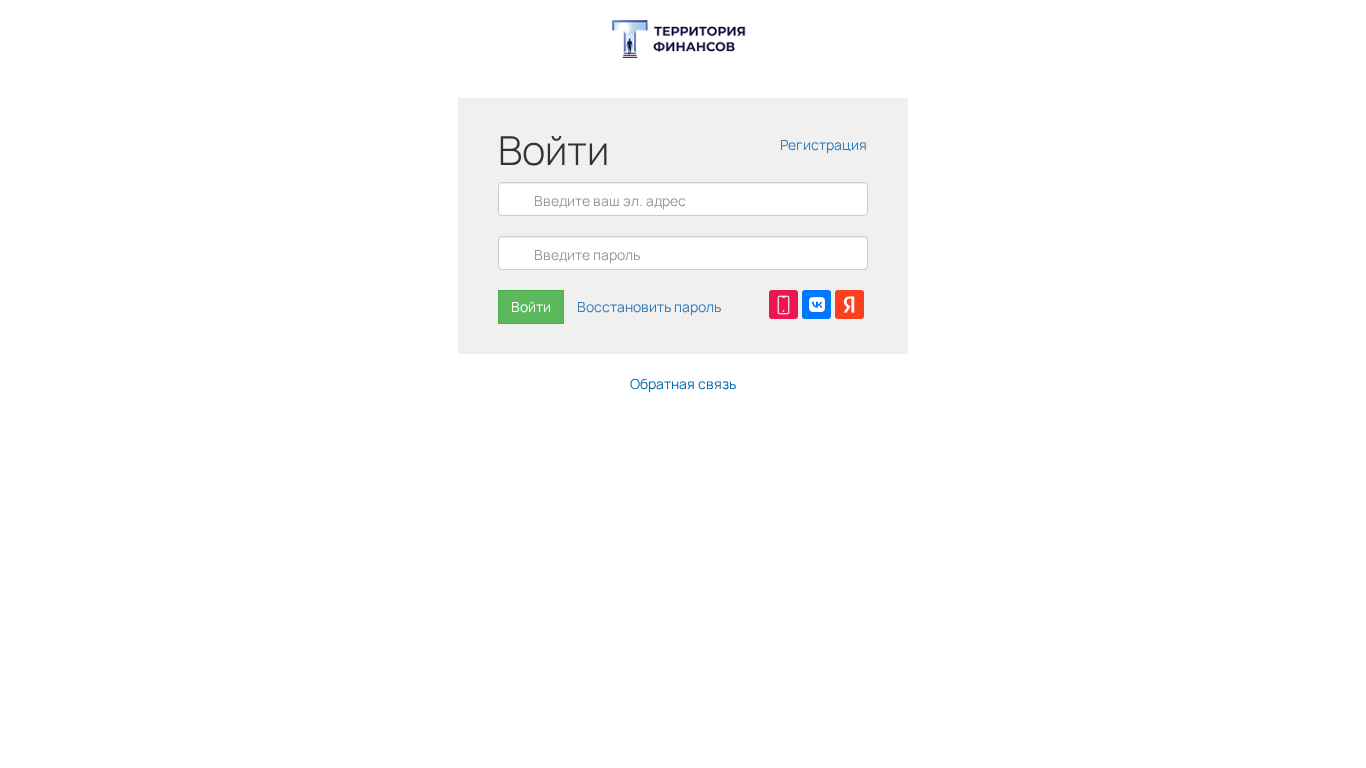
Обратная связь (683, 383)
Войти (531, 306)
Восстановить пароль (649, 306)
